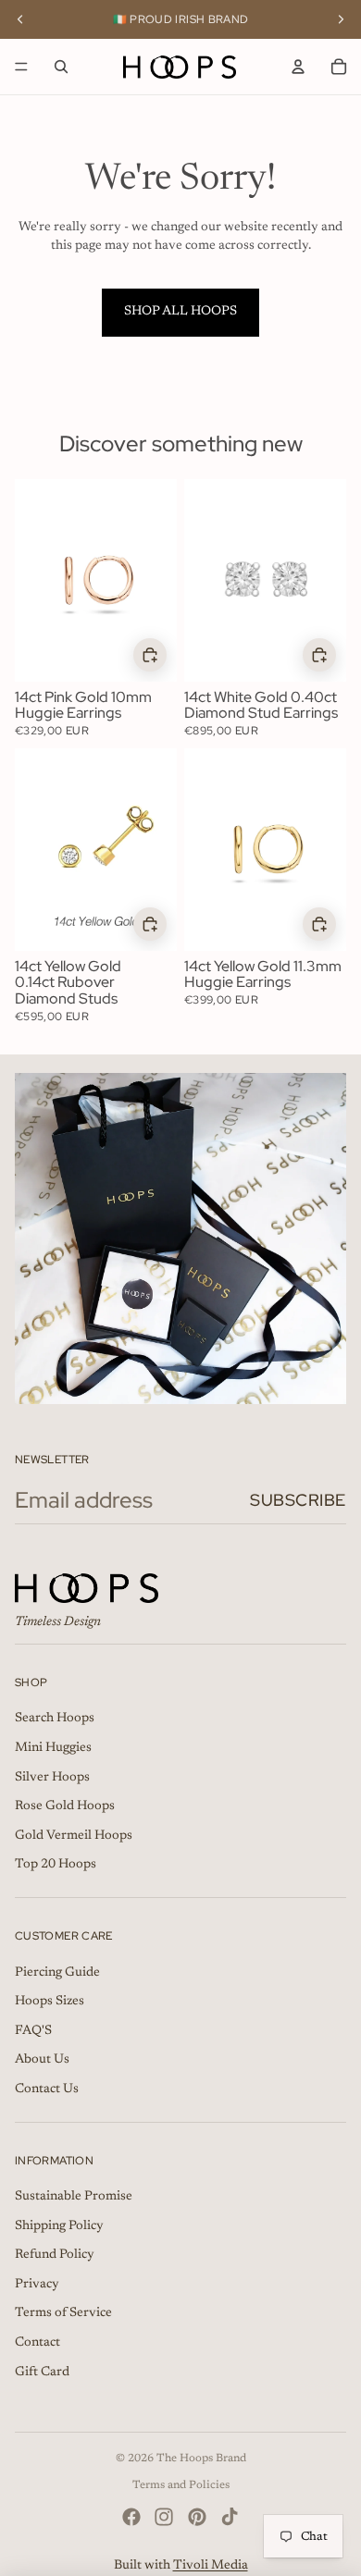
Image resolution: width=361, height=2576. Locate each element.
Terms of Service (63, 2313)
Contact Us (47, 2089)
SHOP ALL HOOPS (180, 312)
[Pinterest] (197, 2517)
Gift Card (42, 2373)
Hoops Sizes (50, 2002)
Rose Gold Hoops (65, 1806)
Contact (37, 2343)
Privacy (37, 2285)
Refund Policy (55, 2255)
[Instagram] (164, 2517)
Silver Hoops (52, 1778)
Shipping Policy (59, 2226)
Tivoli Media (211, 2566)
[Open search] (61, 67)
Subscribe (298, 1500)
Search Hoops (55, 1719)
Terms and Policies (181, 2485)
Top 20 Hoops (56, 1865)
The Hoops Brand (201, 2459)
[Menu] (21, 67)
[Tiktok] (230, 2517)
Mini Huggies (53, 1748)
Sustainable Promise (74, 2197)
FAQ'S (33, 2031)
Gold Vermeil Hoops (74, 1836)
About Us (42, 2060)
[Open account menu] (298, 67)
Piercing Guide (57, 1973)
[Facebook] (131, 2517)
